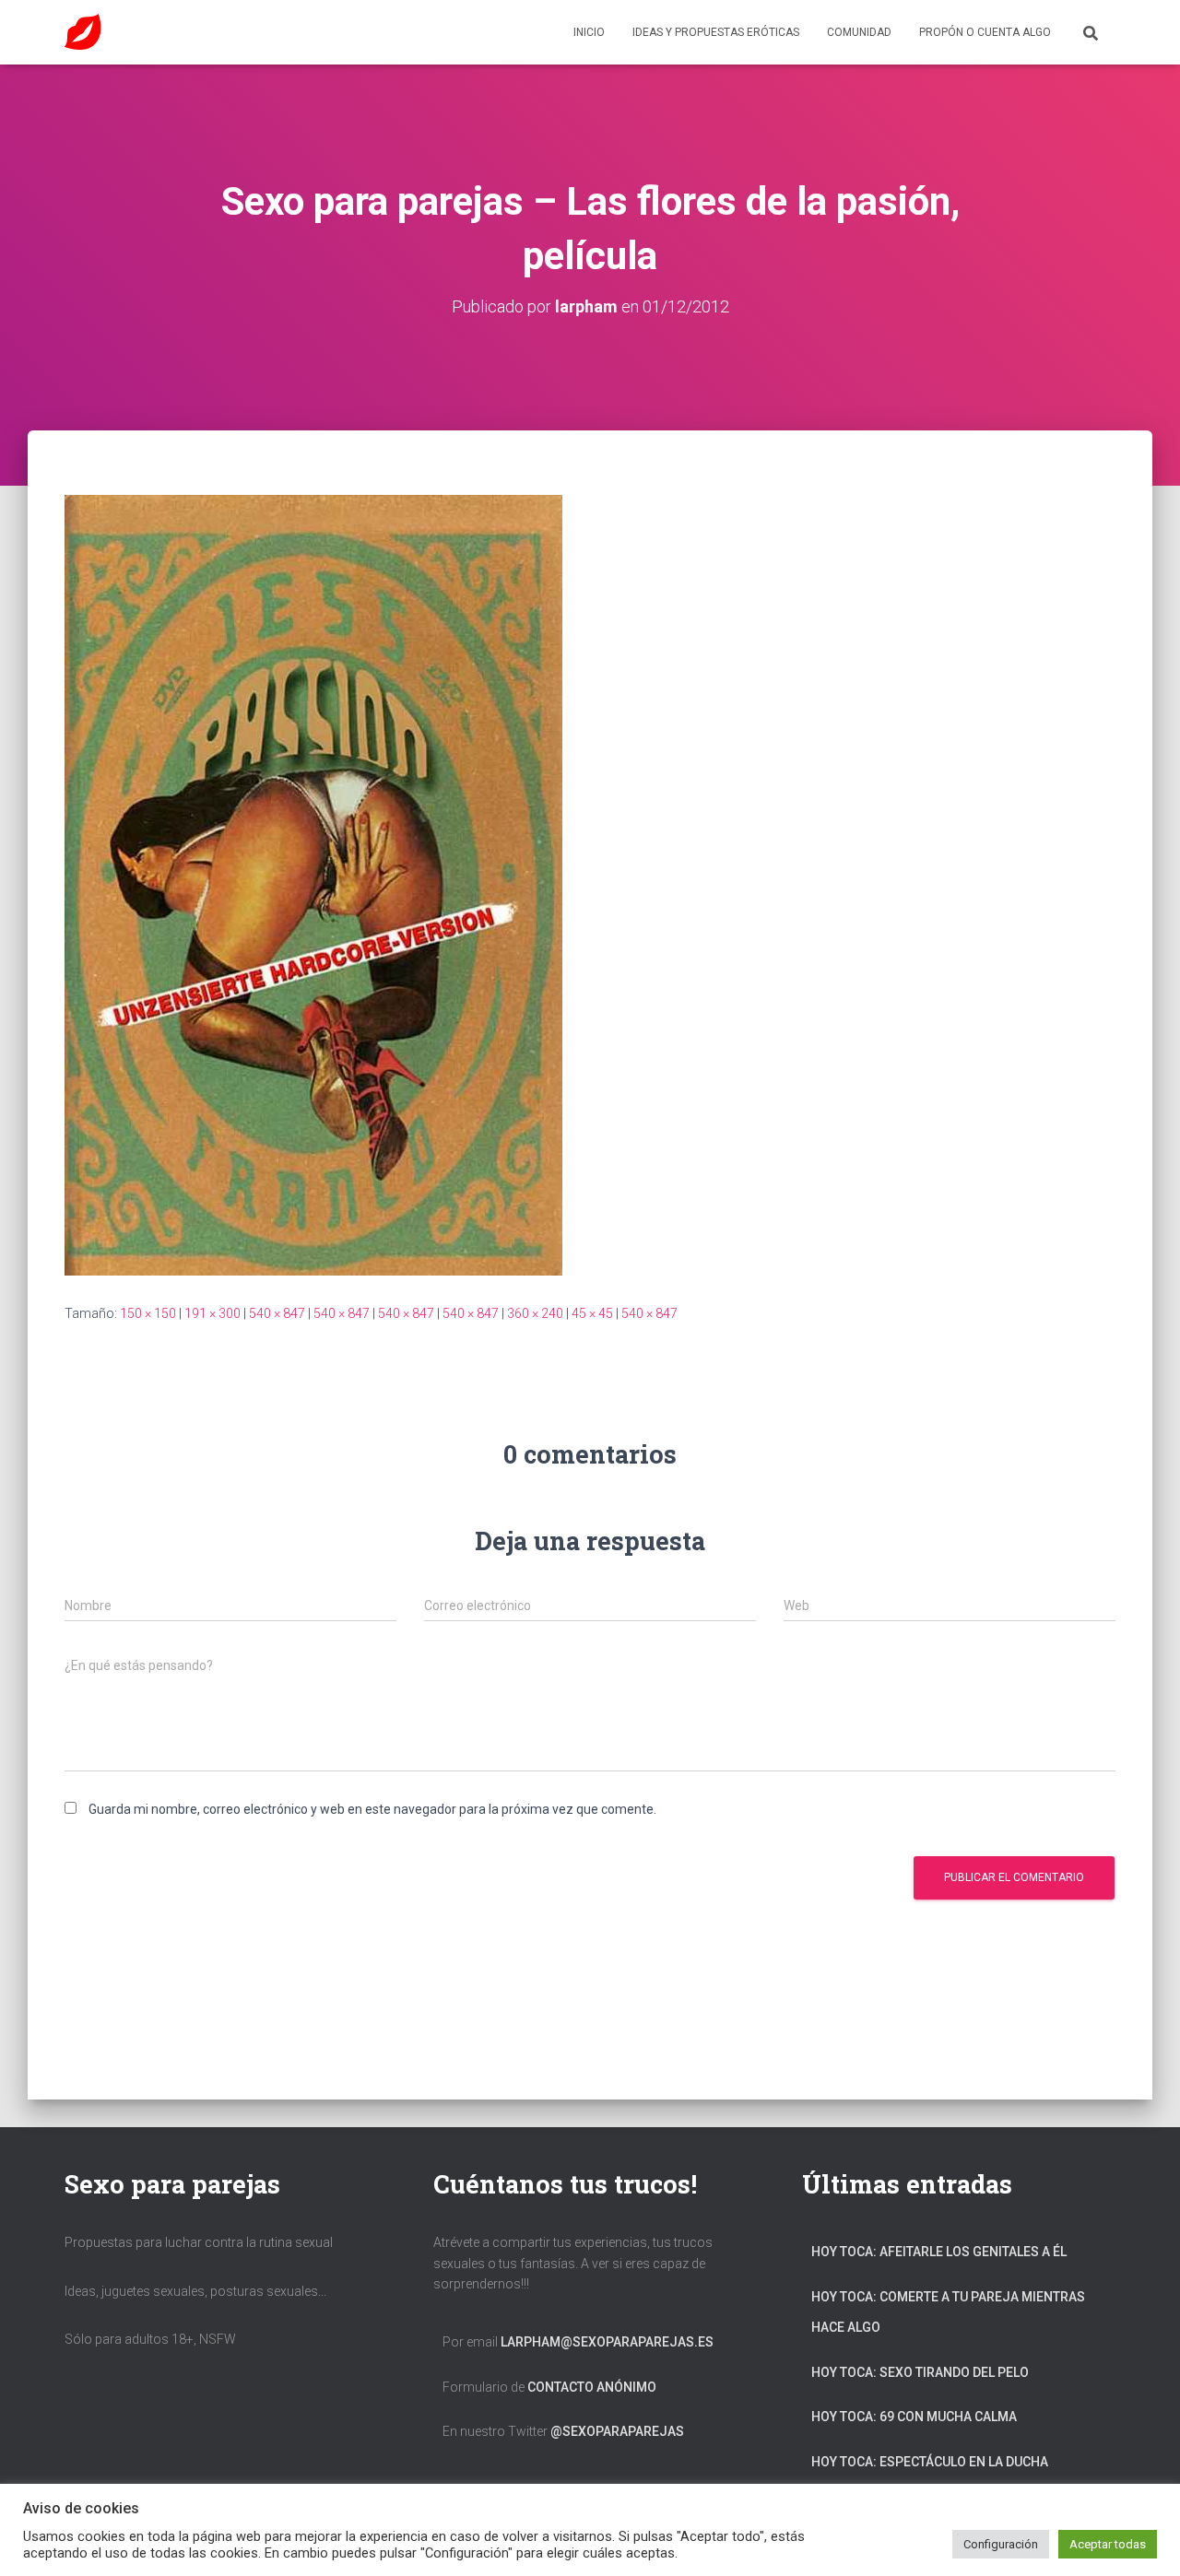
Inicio (589, 32)
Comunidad (859, 32)
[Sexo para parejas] (83, 32)
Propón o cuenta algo (985, 32)
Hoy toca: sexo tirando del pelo (920, 2372)
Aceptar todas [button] (1108, 2544)
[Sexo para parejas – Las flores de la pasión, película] (313, 884)
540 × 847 (277, 1313)
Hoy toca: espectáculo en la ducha (930, 2462)
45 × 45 (592, 1313)
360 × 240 (535, 1313)
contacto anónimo (592, 2387)
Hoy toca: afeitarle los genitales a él (939, 2252)
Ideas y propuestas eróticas (716, 32)
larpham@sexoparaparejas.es (607, 2342)
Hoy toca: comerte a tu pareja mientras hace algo (948, 2312)
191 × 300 (212, 1313)
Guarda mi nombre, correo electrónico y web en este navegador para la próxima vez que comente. (372, 1809)
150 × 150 (148, 1313)
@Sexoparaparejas (617, 2431)
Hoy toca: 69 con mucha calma (914, 2417)
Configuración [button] (1001, 2544)
